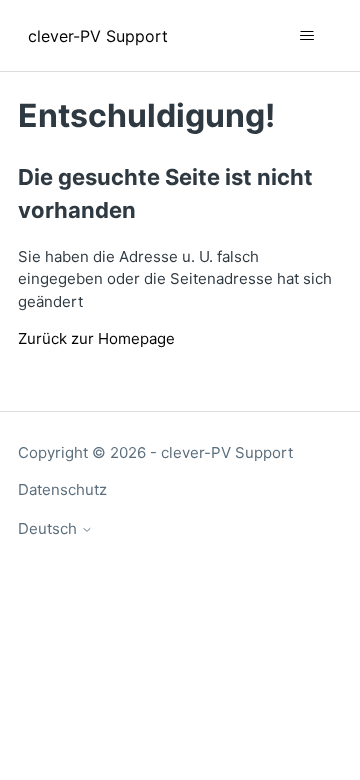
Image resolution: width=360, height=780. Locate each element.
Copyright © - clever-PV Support (155, 452)
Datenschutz (62, 489)
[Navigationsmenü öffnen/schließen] (306, 36)
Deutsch (49, 528)
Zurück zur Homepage (96, 338)
